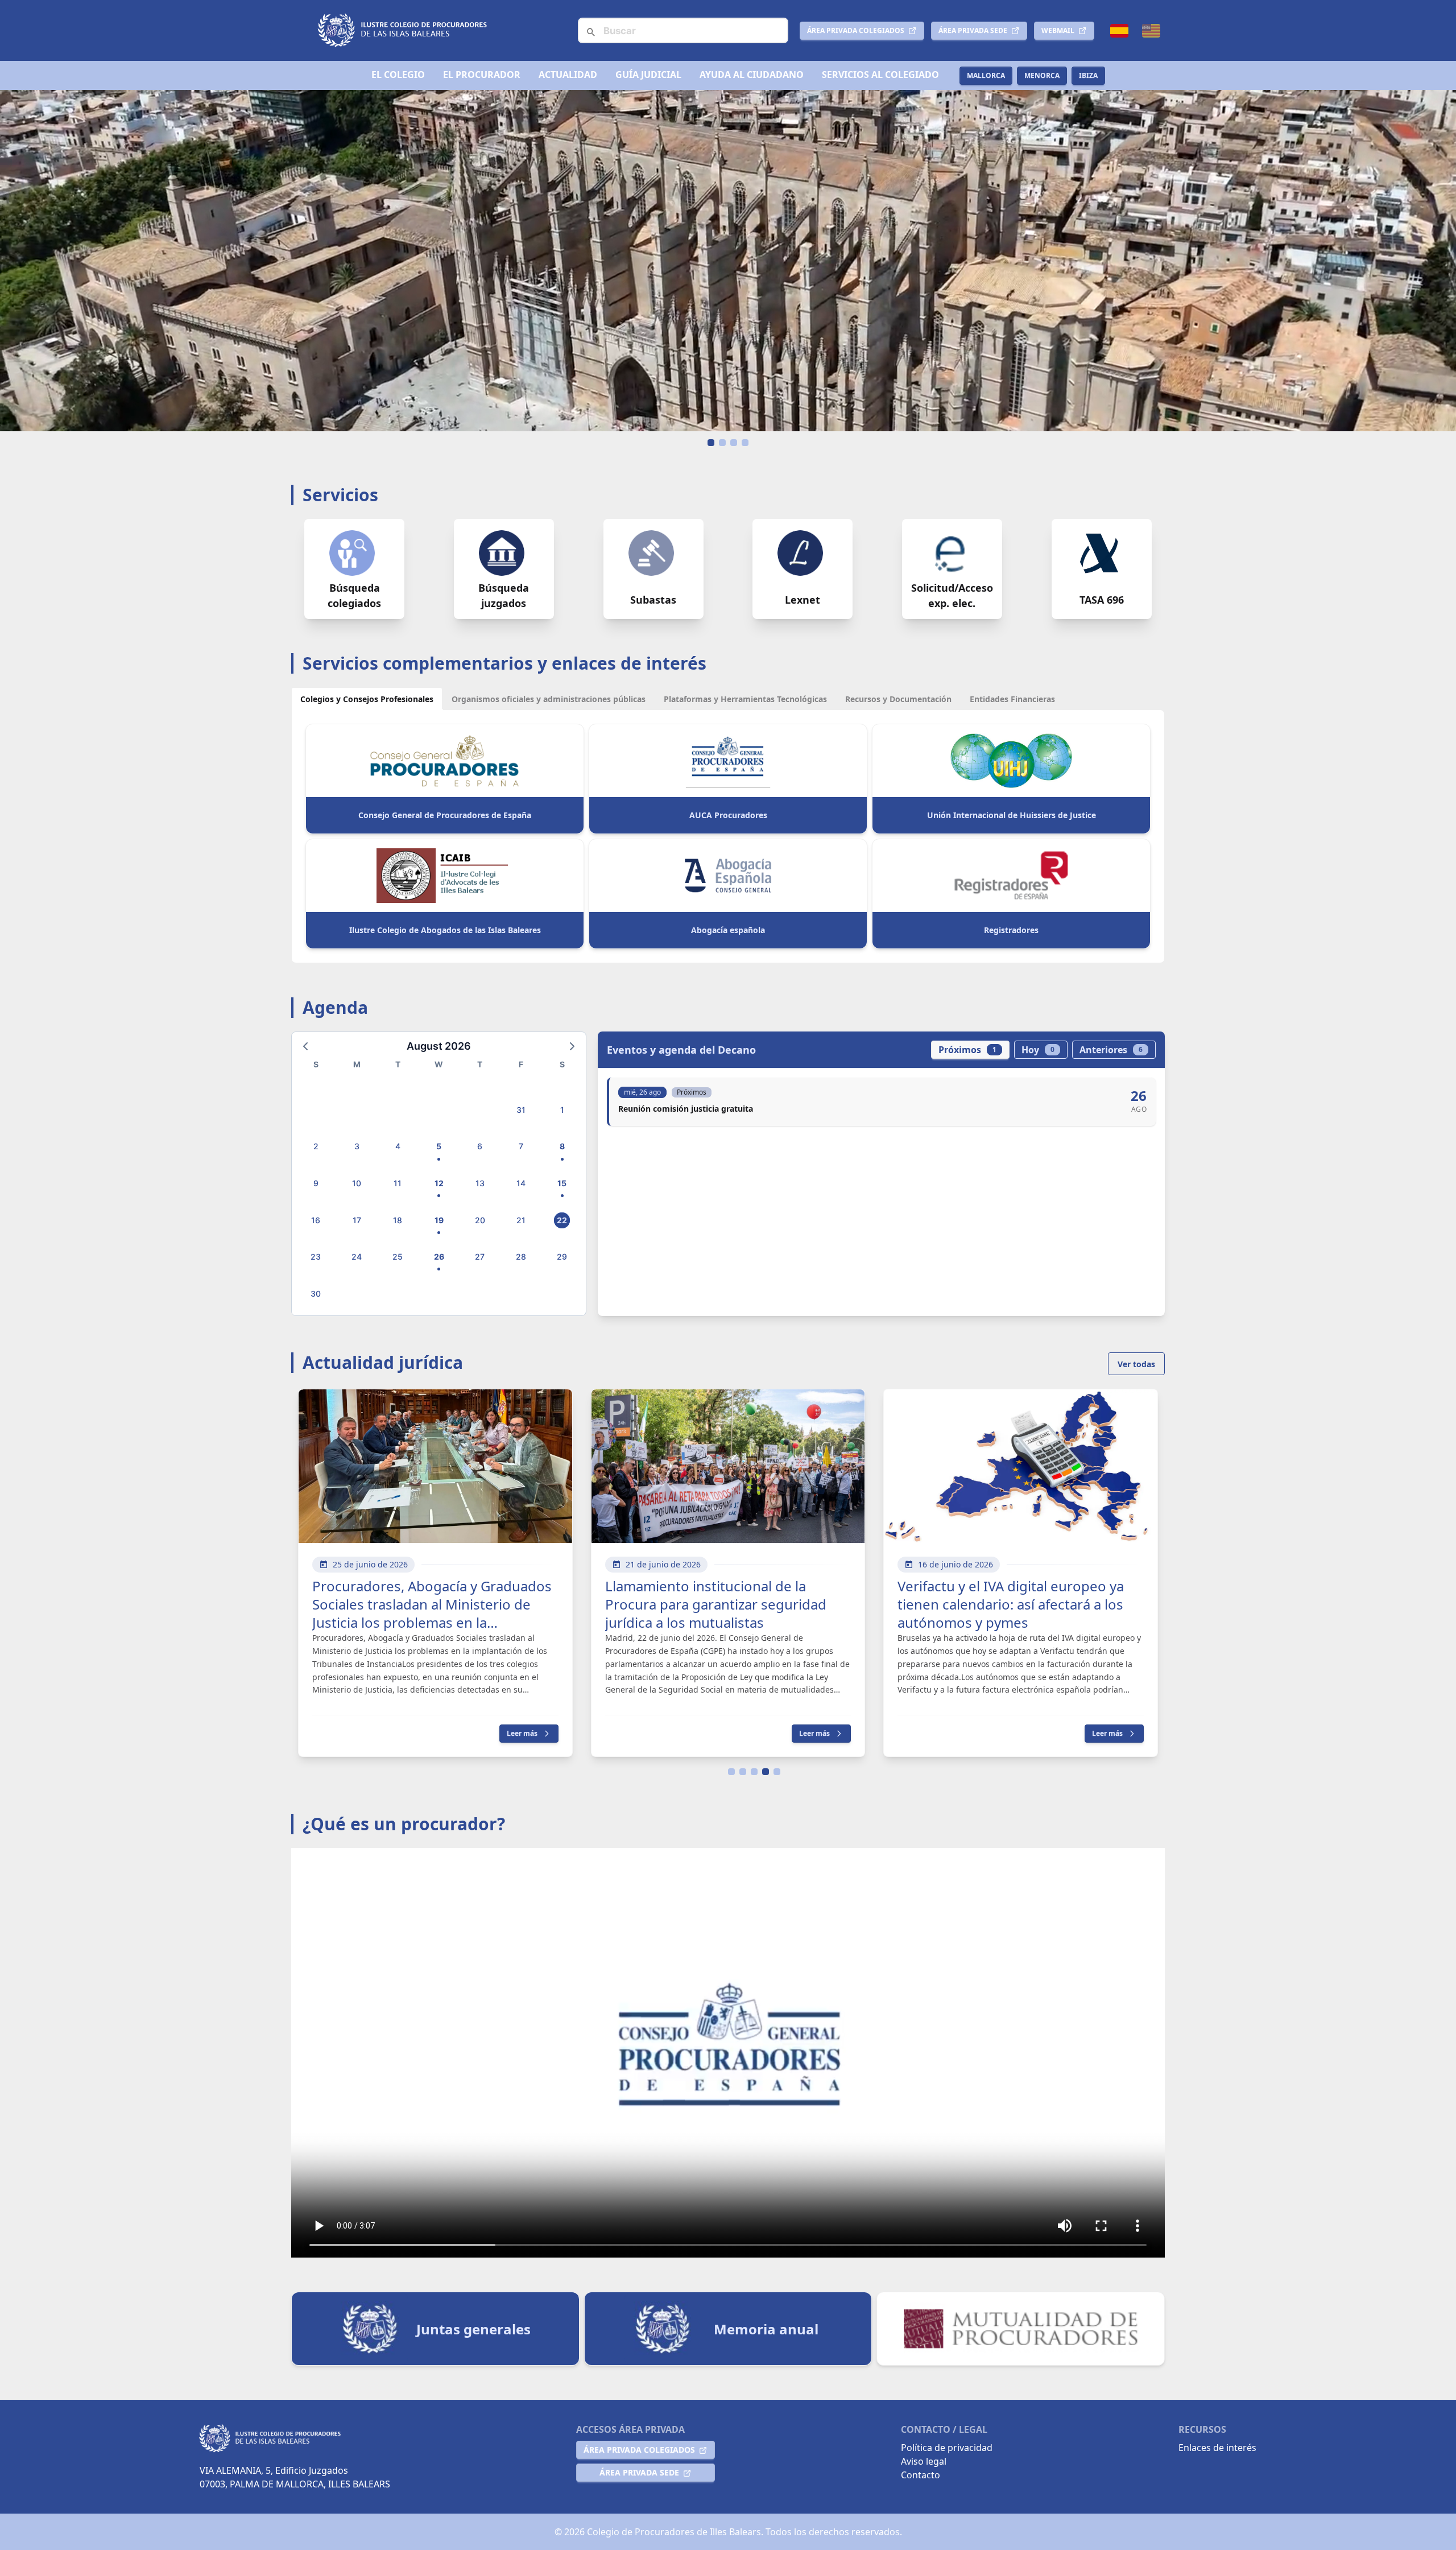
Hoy (1038, 1050)
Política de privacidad (947, 2448)
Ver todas (1136, 1364)
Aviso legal (924, 2461)
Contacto (921, 2475)
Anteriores (1111, 1050)
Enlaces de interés (1217, 2448)
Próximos (967, 1050)
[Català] (1151, 31)
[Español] (1119, 31)
